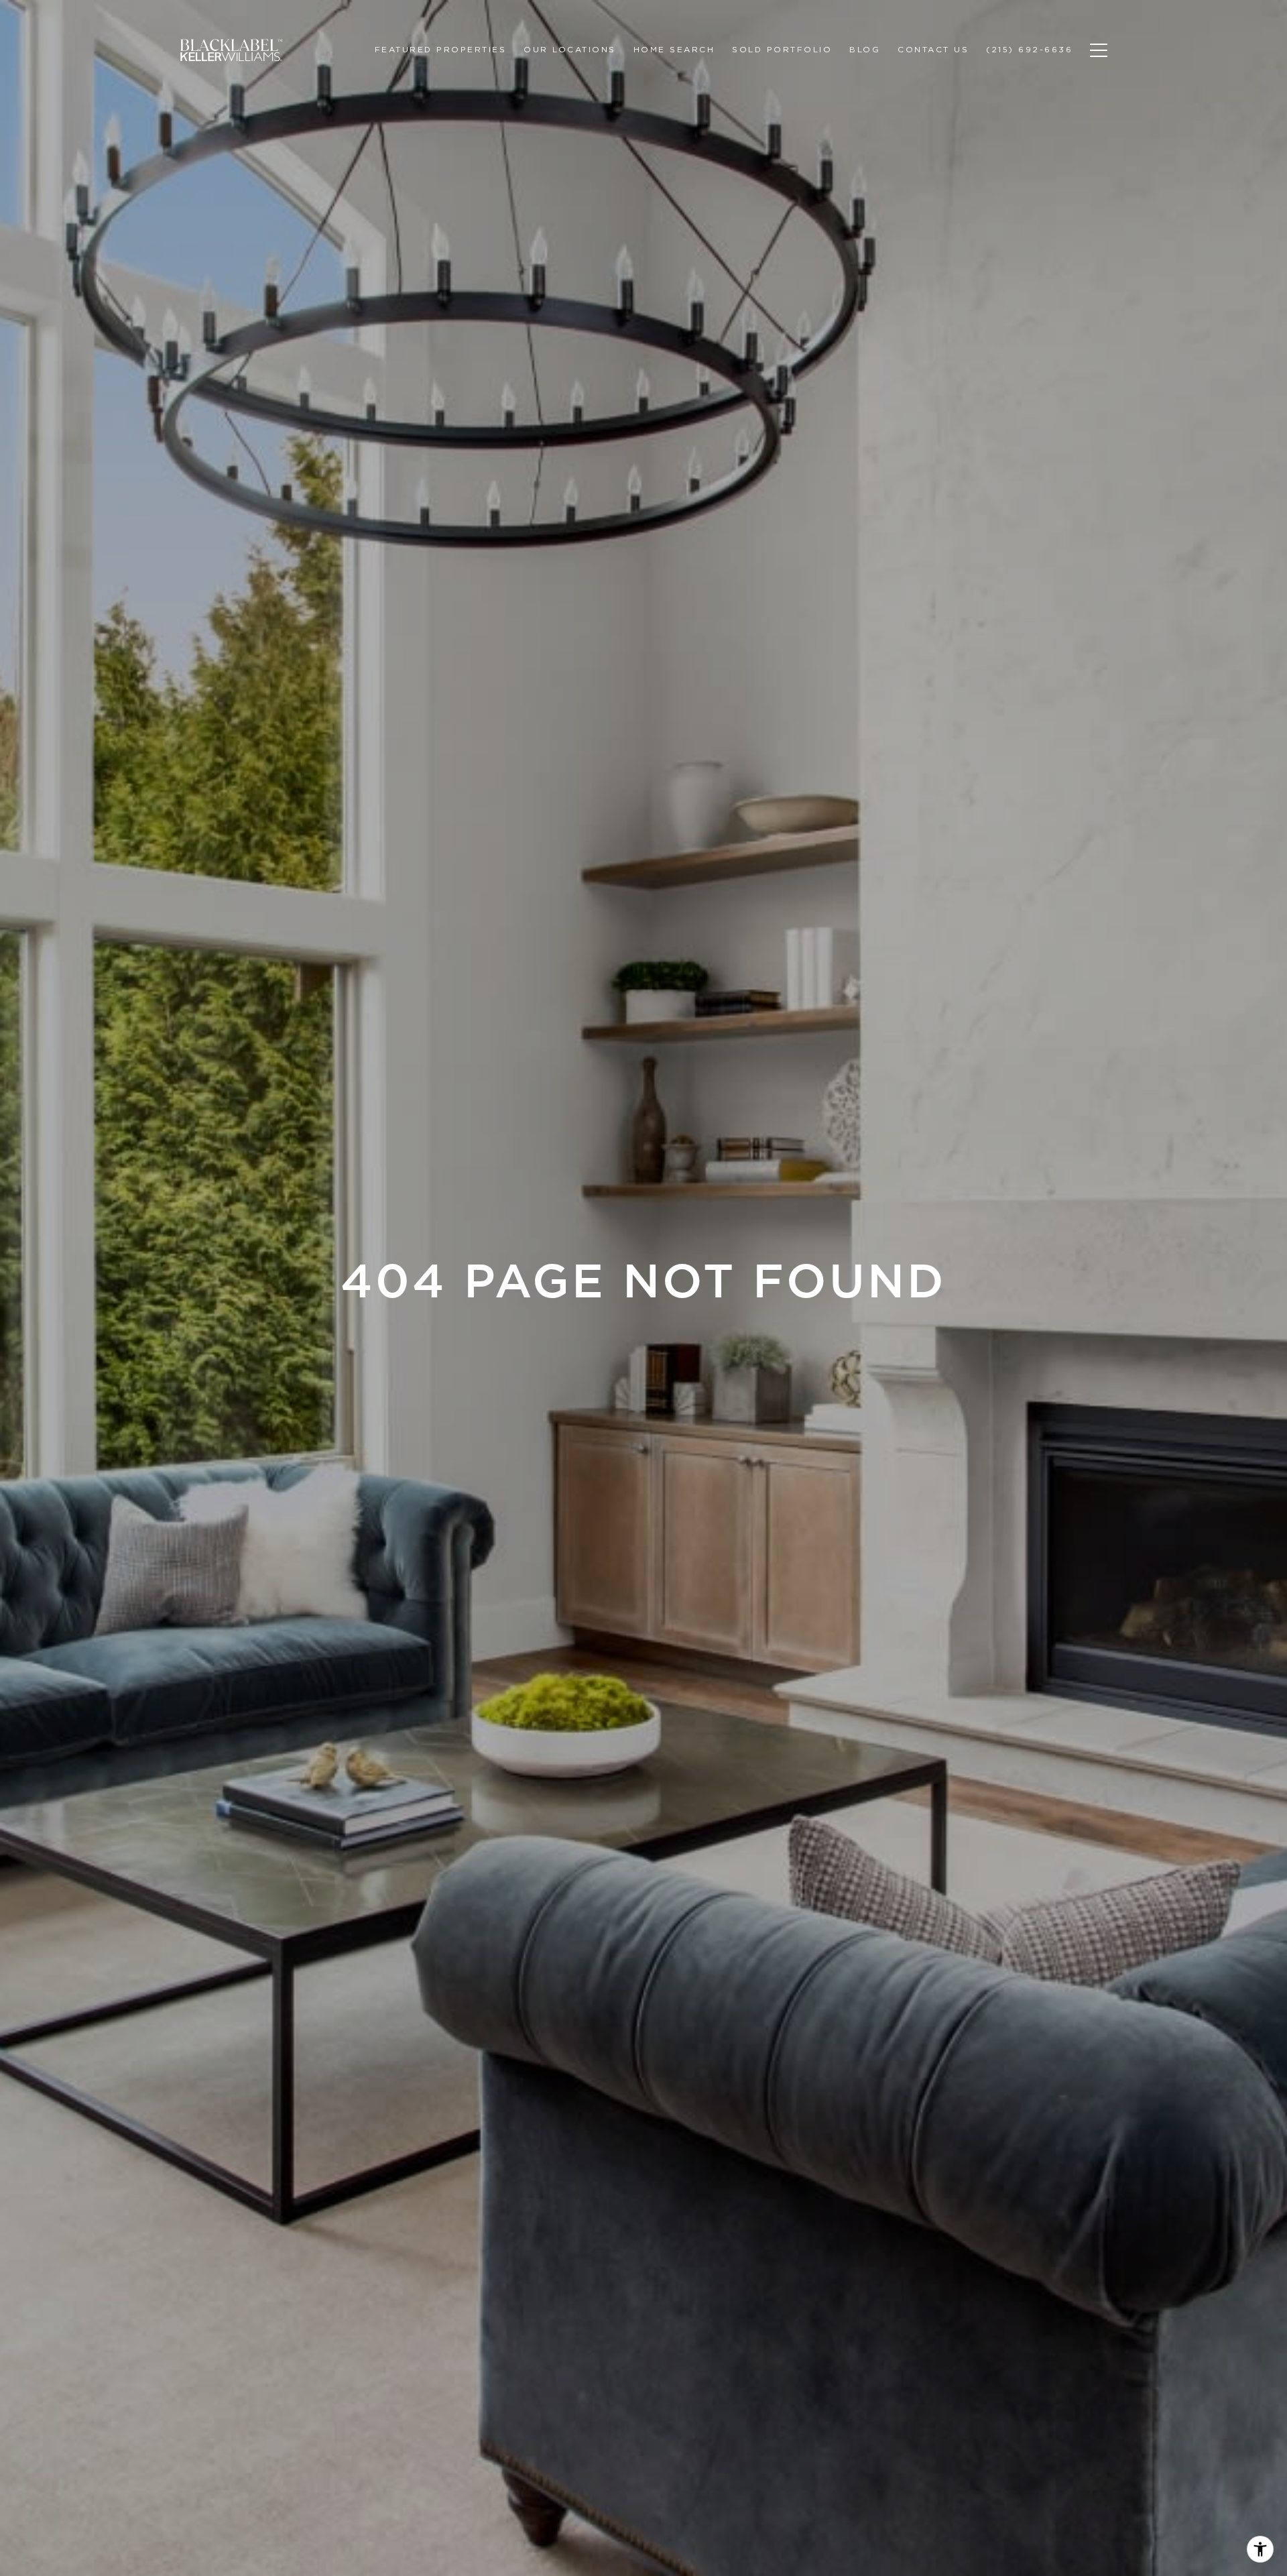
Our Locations (570, 49)
